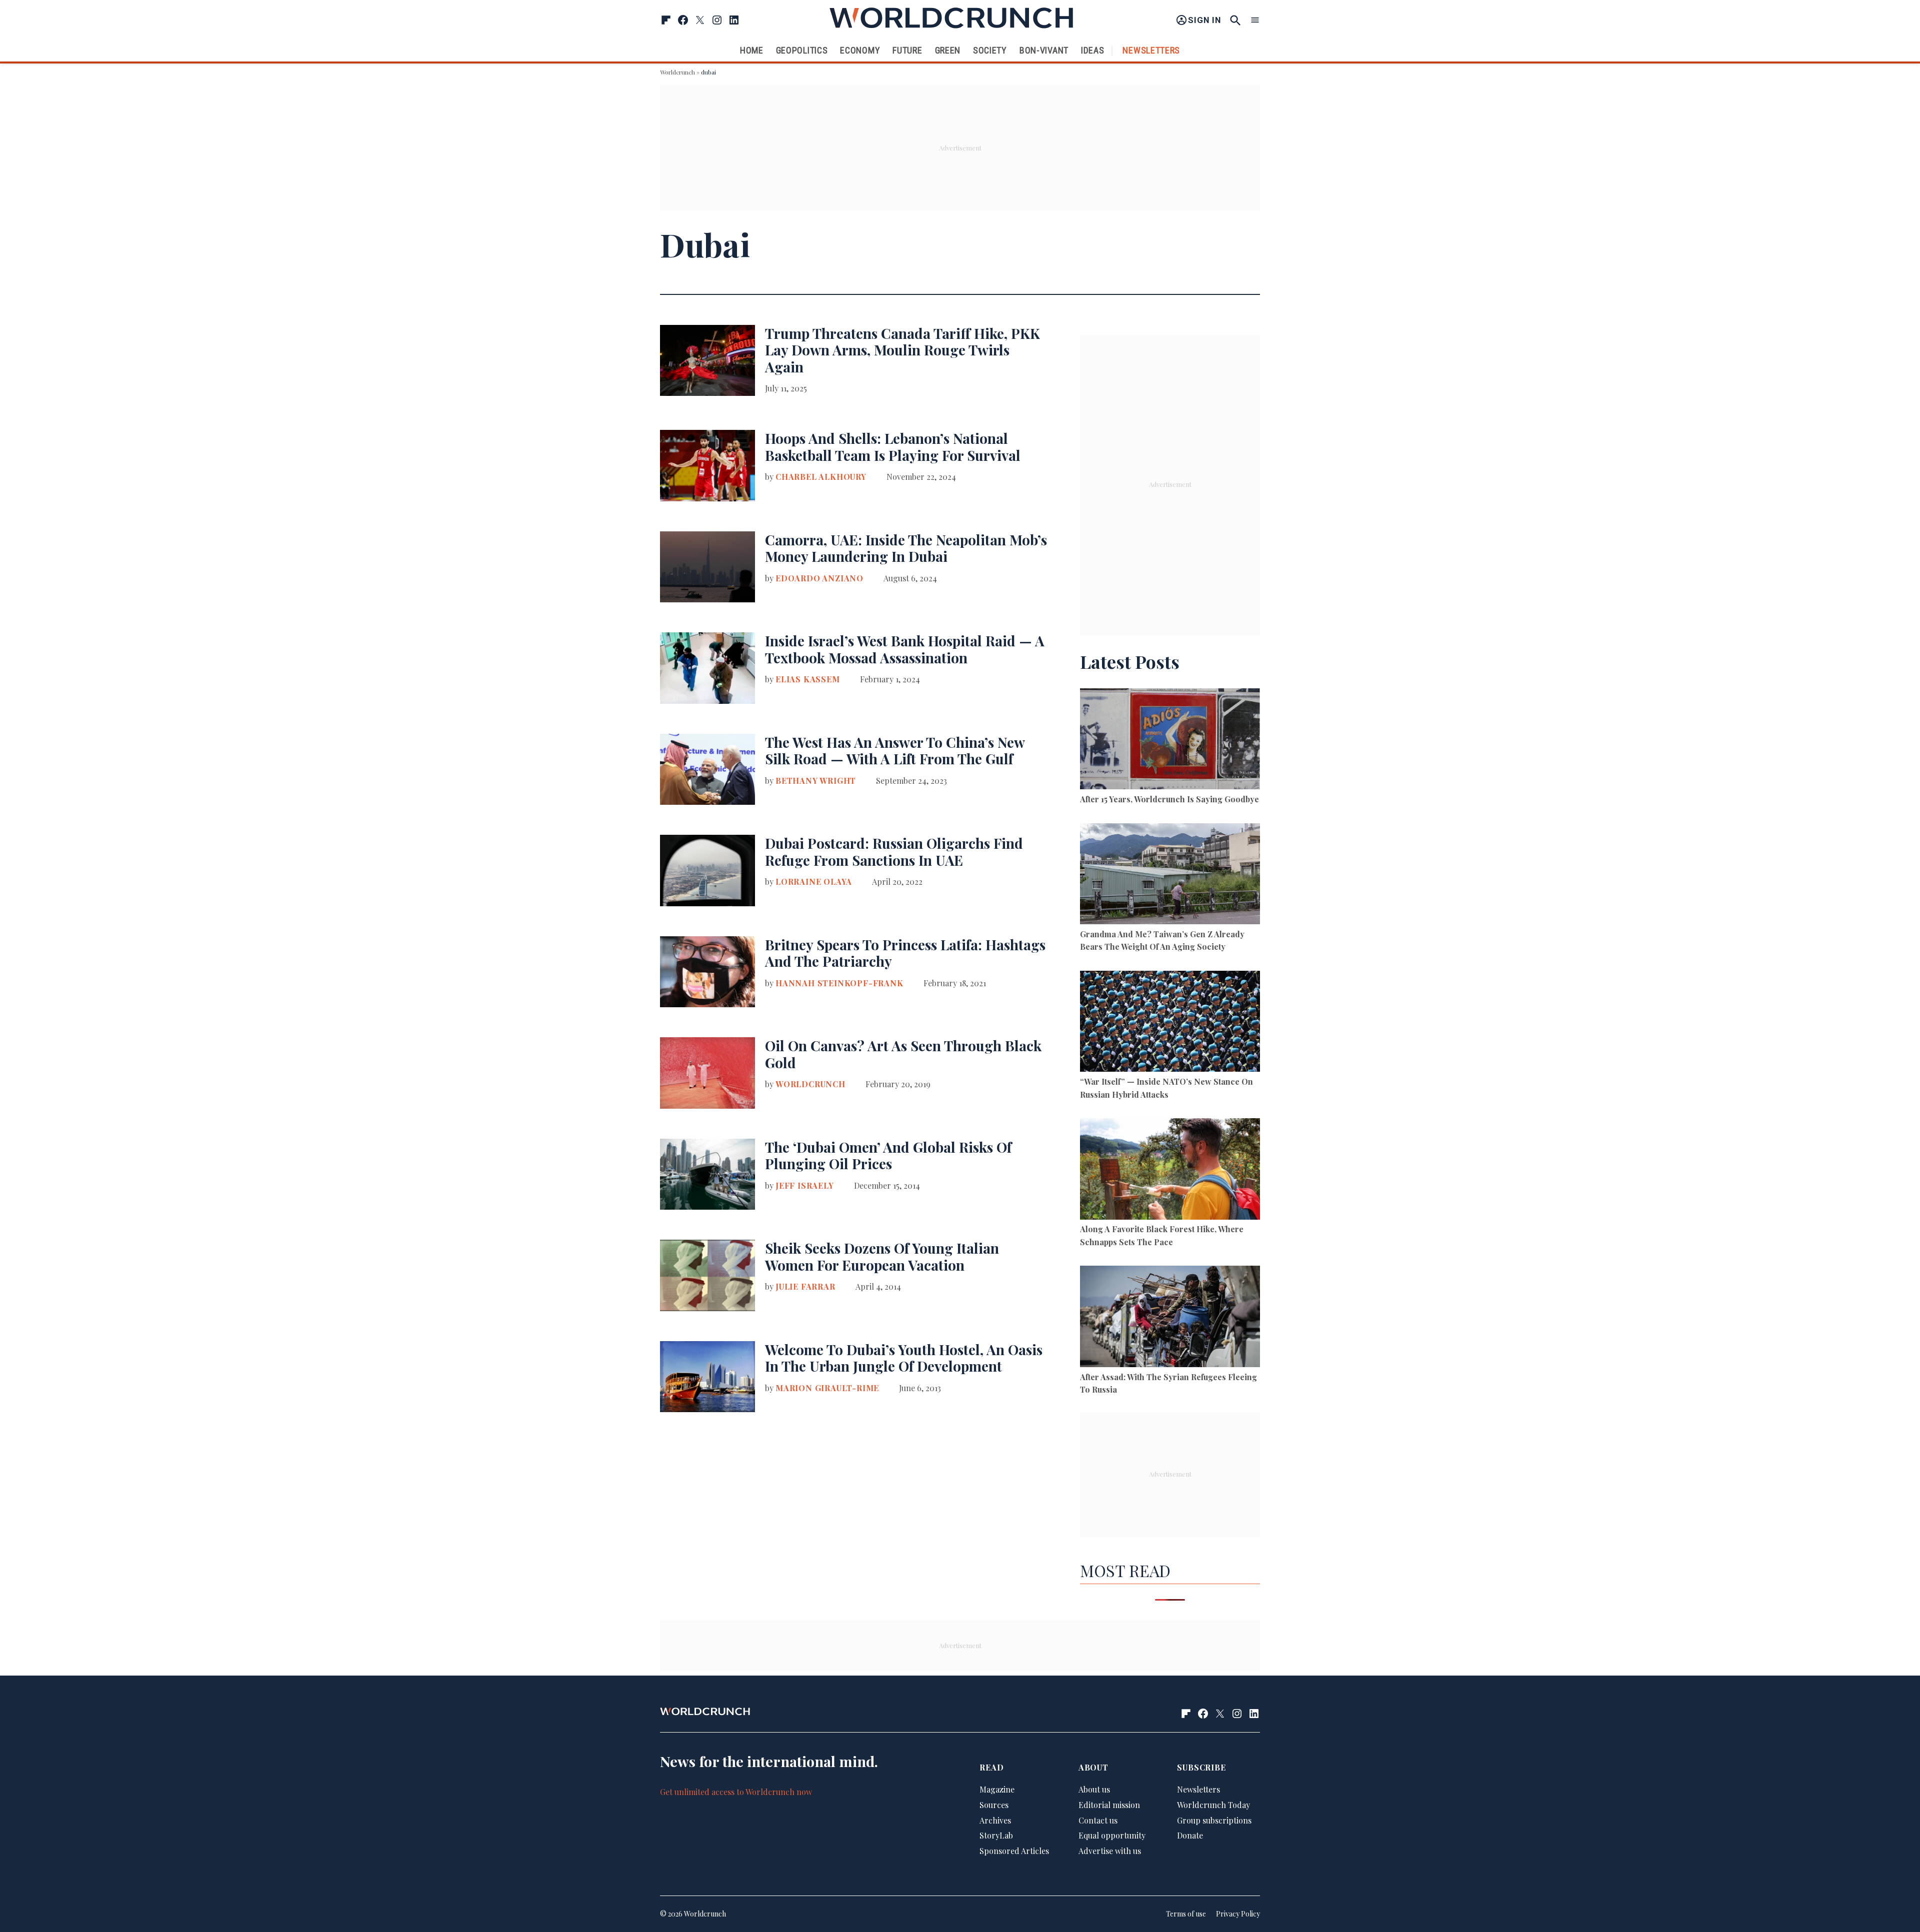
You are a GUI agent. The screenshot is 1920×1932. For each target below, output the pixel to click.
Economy (860, 50)
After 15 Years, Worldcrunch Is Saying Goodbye (1169, 799)
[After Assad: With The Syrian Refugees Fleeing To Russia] (1170, 1318)
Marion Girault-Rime (827, 1388)
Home (752, 50)
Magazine (997, 1789)
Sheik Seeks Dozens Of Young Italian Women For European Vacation (882, 1256)
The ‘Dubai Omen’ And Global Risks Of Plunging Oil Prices (888, 1155)
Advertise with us (1110, 1851)
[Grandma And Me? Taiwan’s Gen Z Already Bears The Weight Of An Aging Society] (1170, 876)
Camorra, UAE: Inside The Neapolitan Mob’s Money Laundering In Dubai (906, 548)
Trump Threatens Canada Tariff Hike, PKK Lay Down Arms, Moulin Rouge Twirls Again (902, 350)
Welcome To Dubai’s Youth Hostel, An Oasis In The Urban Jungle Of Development (904, 1358)
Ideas (1093, 50)
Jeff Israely (805, 1185)
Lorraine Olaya (814, 882)
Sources (994, 1805)
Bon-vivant (1044, 50)
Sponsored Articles (1014, 1851)
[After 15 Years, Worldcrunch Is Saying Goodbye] (1170, 741)
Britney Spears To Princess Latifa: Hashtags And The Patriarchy (905, 953)
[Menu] (1255, 20)
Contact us (1098, 1820)
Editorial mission (1109, 1805)
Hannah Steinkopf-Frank (839, 983)
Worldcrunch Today (1213, 1805)
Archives (995, 1820)
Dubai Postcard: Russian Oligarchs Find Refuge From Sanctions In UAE (894, 852)
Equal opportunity (1112, 1835)
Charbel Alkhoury (821, 477)
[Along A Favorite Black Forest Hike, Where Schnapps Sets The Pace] (1170, 1170)
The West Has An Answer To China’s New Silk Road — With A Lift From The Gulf (895, 751)
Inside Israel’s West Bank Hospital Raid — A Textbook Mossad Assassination (905, 649)
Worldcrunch (677, 72)
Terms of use (1186, 1914)
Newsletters (1151, 50)
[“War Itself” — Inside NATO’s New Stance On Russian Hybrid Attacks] (1170, 1023)
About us (1094, 1789)
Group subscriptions (1214, 1820)
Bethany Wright (816, 781)
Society (990, 50)
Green (948, 50)
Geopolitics (802, 50)
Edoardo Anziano (819, 578)
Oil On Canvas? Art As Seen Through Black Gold (903, 1054)
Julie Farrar (805, 1286)
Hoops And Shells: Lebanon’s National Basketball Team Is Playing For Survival (893, 447)
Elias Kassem (808, 679)
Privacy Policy (1238, 1914)
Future (907, 50)
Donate (1190, 1835)
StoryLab (996, 1835)
